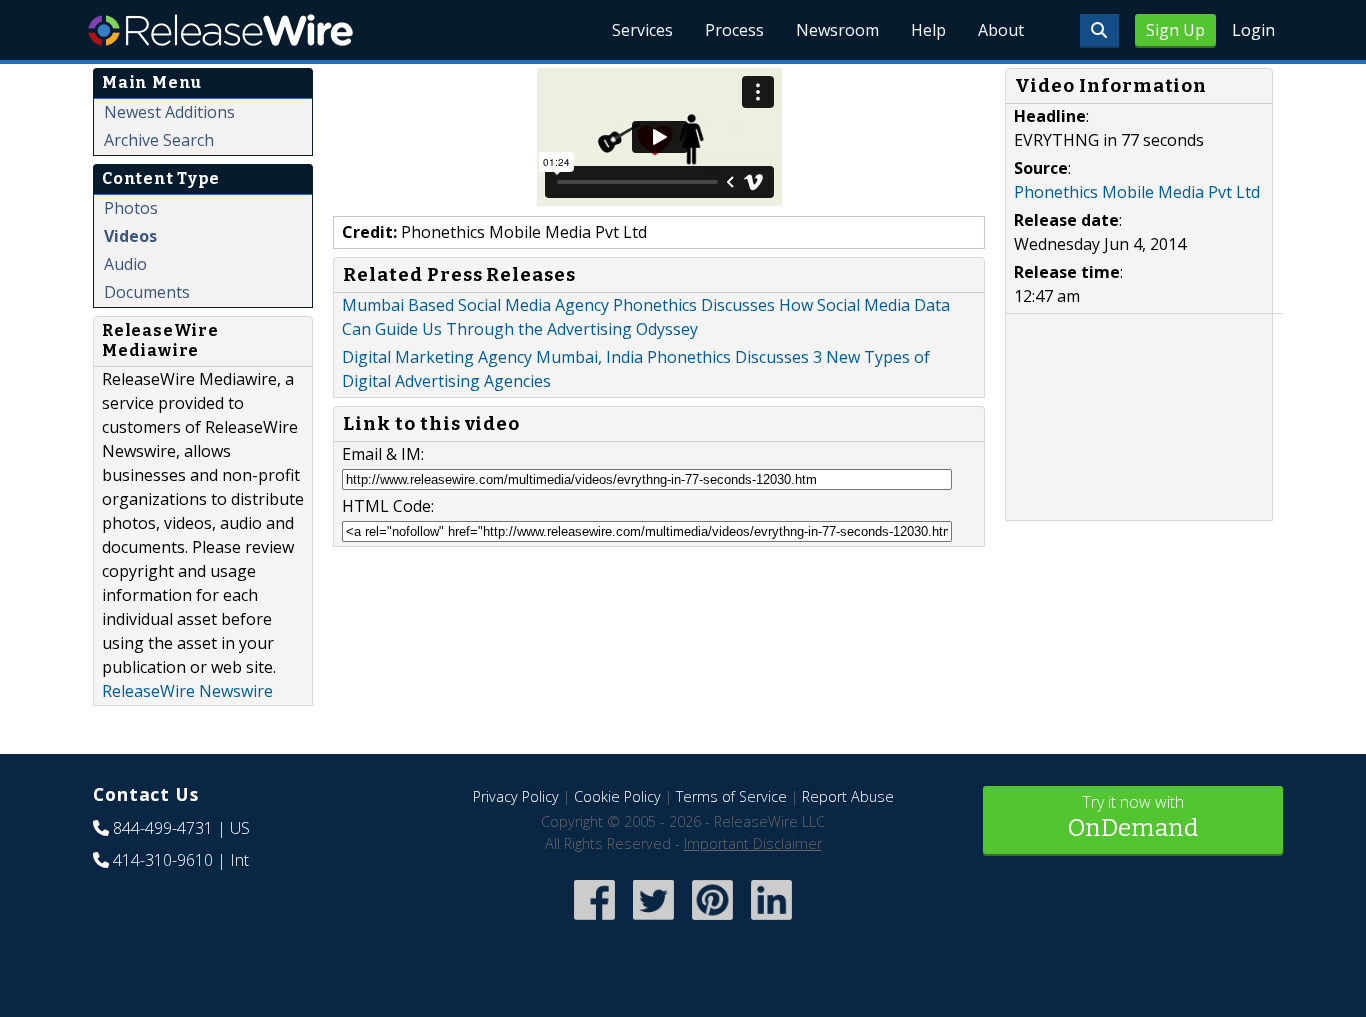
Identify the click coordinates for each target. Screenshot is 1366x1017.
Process (734, 30)
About (1001, 30)
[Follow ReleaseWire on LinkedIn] (771, 922)
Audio (125, 264)
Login (1253, 30)
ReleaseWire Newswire (187, 691)
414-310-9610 (163, 860)
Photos (131, 208)
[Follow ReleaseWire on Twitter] (653, 922)
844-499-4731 (163, 828)
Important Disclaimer (753, 843)
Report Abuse (848, 796)
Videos (130, 236)
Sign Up (1175, 30)
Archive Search (159, 140)
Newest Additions (169, 112)
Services (642, 30)
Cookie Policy (617, 796)
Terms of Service (731, 796)
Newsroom (837, 30)
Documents (147, 292)
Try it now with (1133, 816)
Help (928, 30)
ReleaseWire (220, 30)
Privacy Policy (516, 796)
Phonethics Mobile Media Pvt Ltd (1137, 192)
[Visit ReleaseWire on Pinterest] (712, 922)
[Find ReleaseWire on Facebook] (594, 922)
